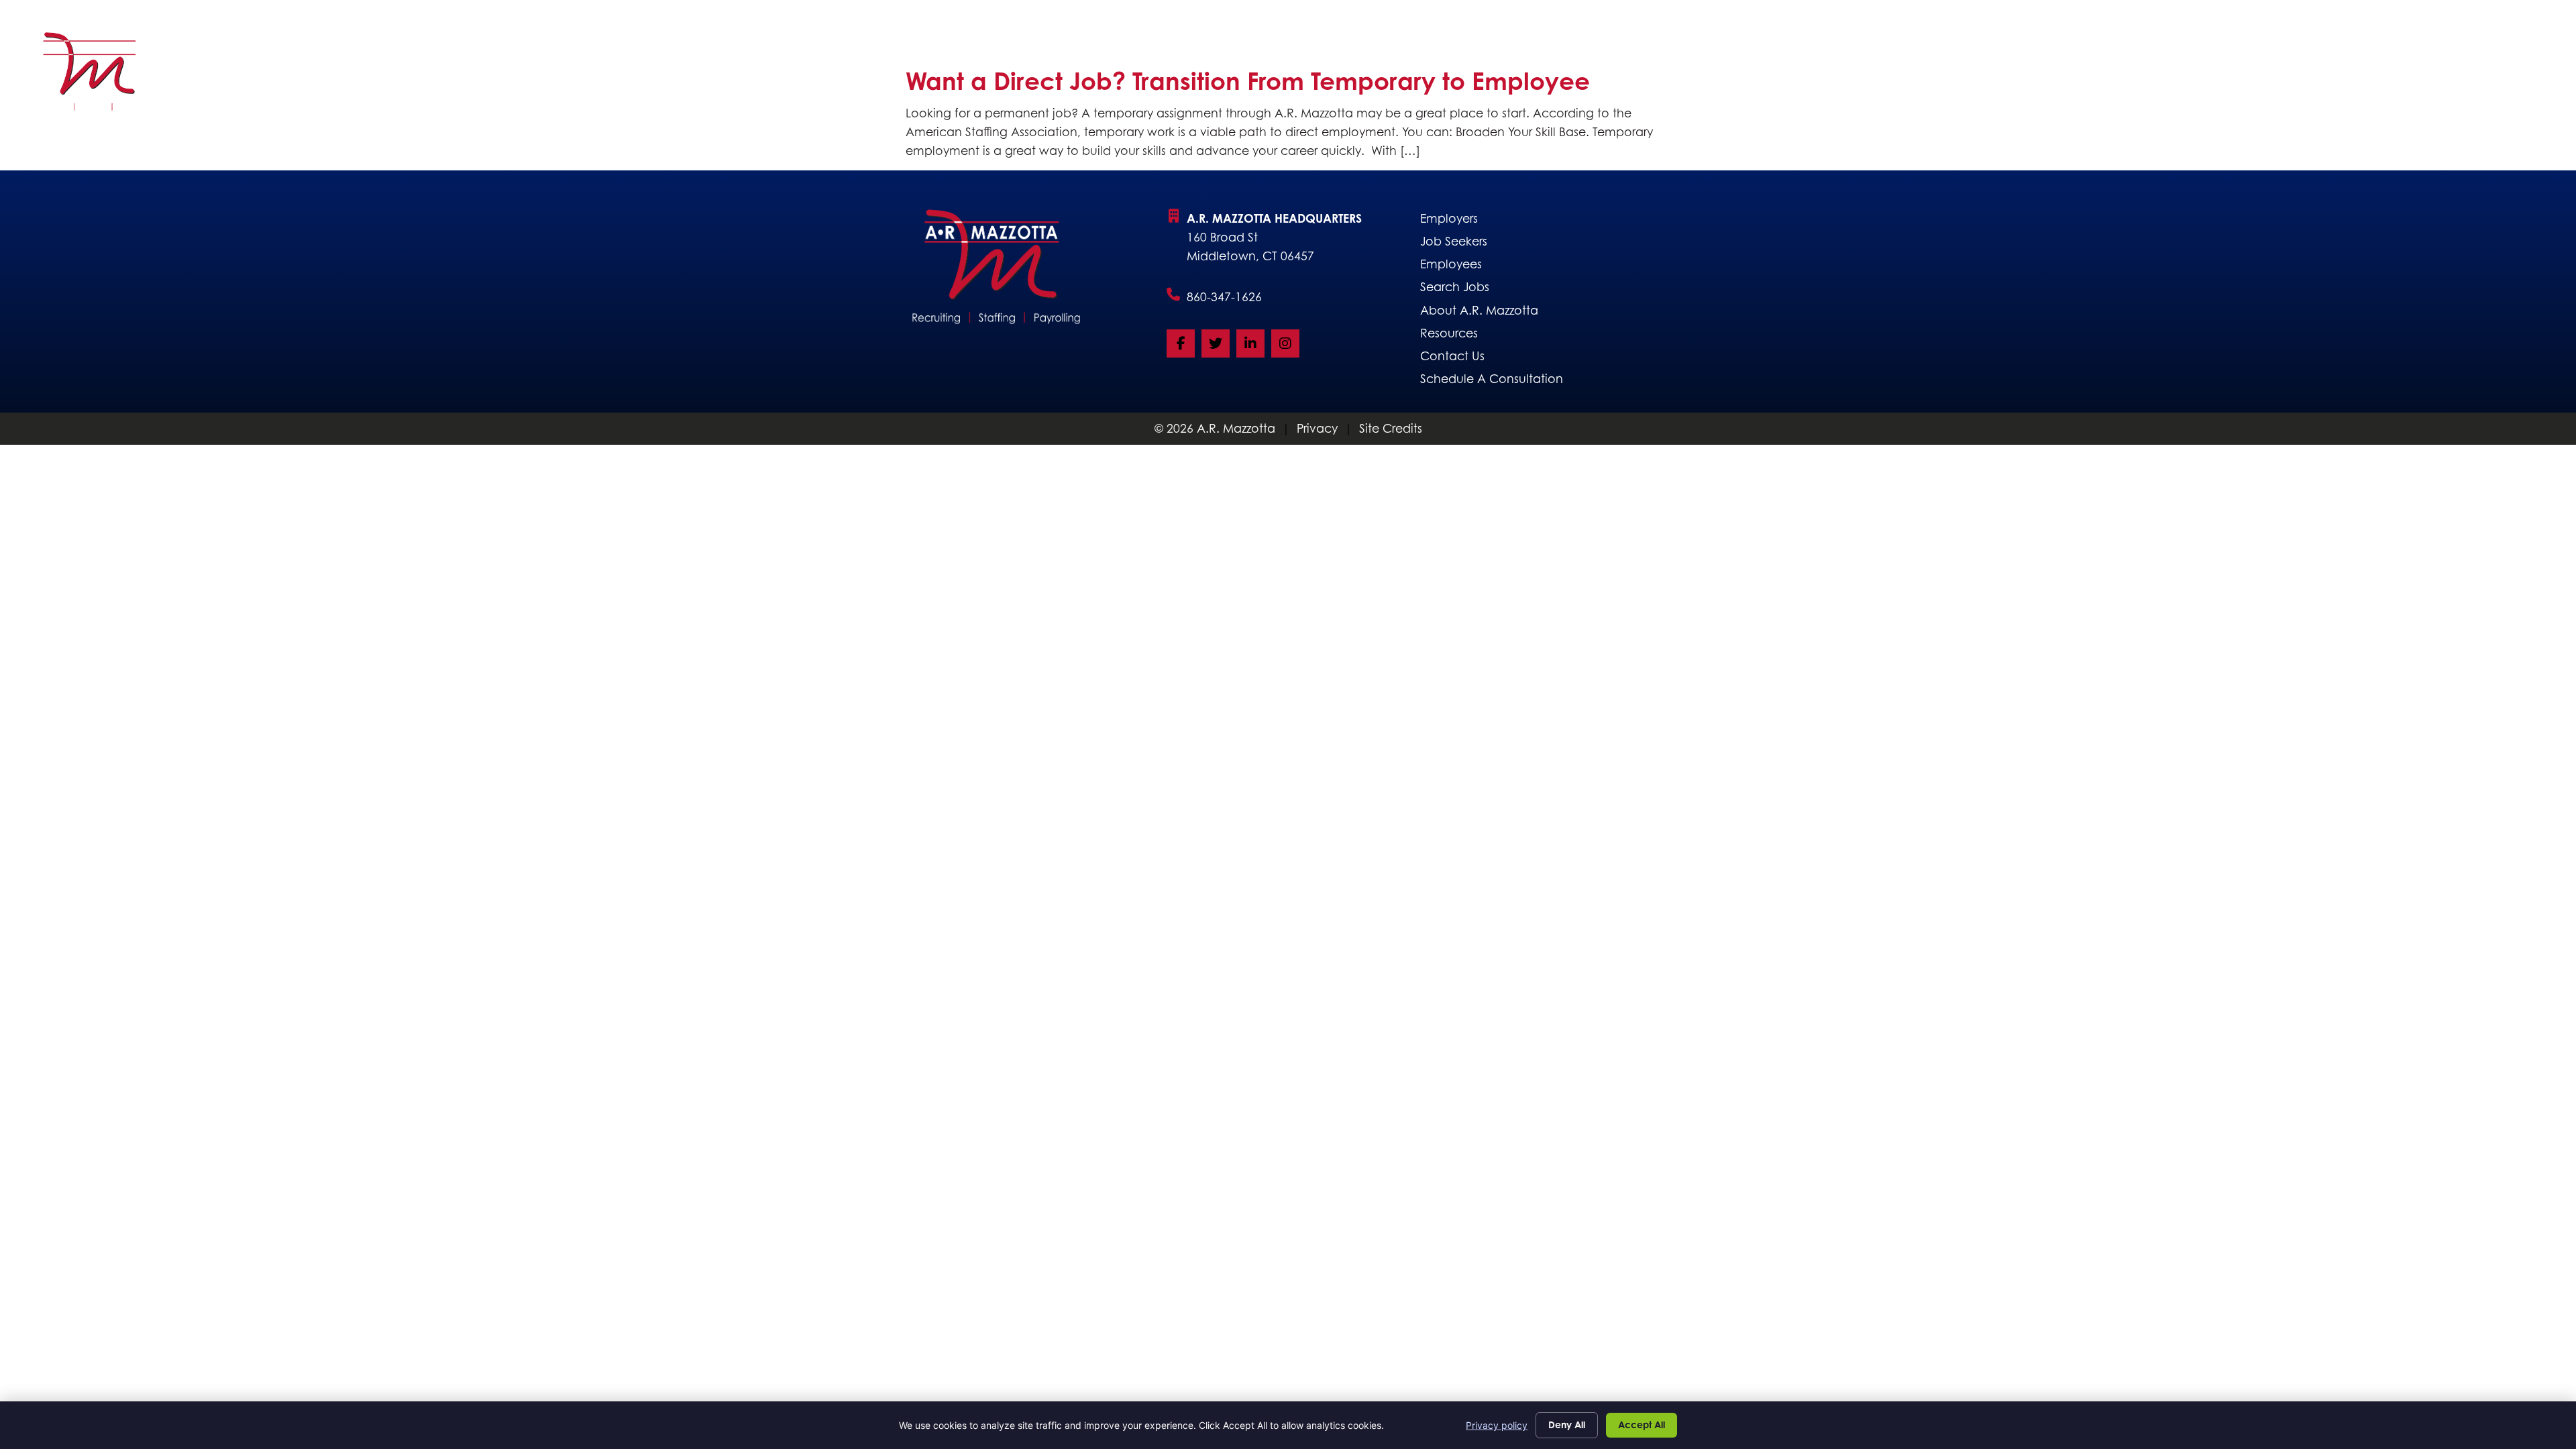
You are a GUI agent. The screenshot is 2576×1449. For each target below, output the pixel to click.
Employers (1727, 75)
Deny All (1567, 1425)
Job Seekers (1830, 75)
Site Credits (1391, 428)
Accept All (1642, 1425)
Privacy (1317, 428)
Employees (2293, 75)
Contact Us (2495, 75)
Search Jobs (1932, 75)
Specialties (2031, 75)
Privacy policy (1497, 1425)
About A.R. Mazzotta (2162, 75)
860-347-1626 (1224, 297)
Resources (2393, 75)
